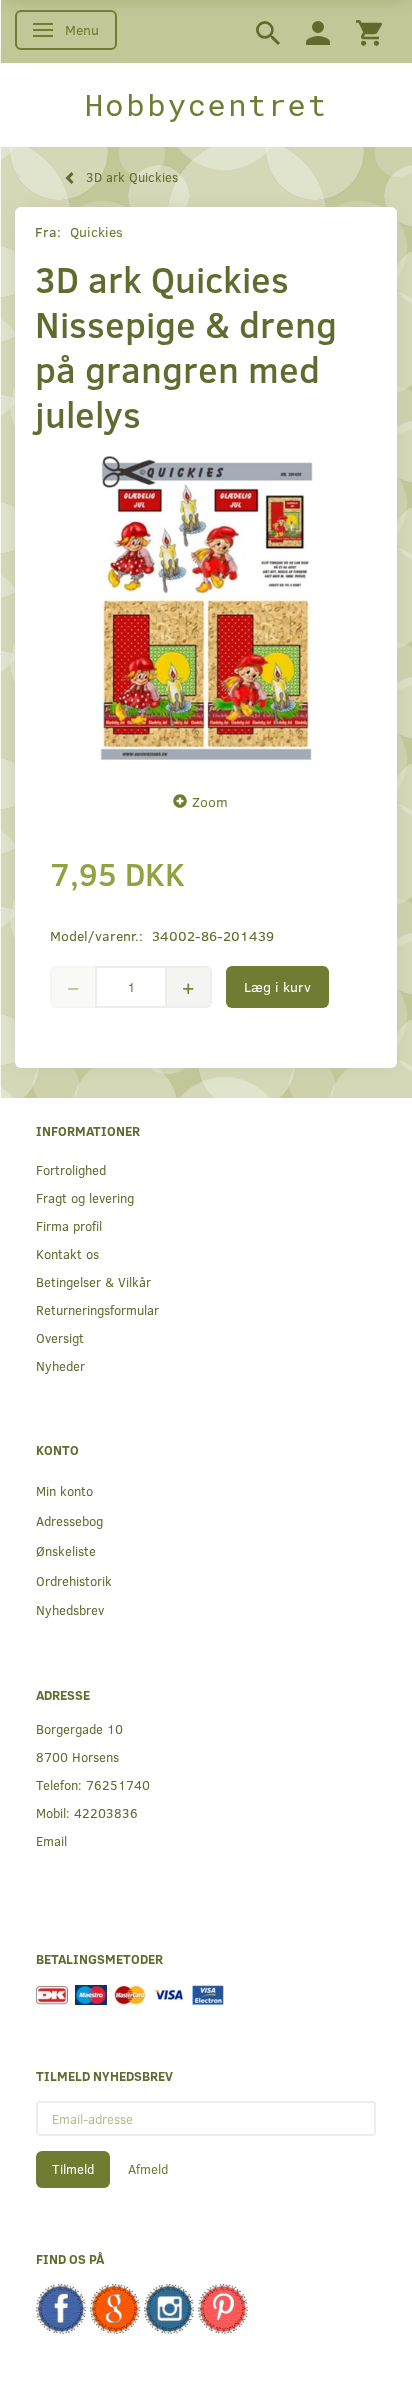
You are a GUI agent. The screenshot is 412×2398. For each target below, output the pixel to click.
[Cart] (369, 31)
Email (51, 1840)
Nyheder (60, 1365)
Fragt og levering (85, 1197)
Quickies (96, 231)
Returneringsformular (97, 1309)
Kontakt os (67, 1253)
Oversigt (60, 1337)
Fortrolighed (71, 1169)
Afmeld (148, 2169)
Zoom (210, 801)
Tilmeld (73, 2169)
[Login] (318, 31)
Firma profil (69, 1225)
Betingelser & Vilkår (93, 1281)
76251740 (118, 1784)
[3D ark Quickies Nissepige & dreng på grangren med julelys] (206, 608)
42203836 (106, 1812)
